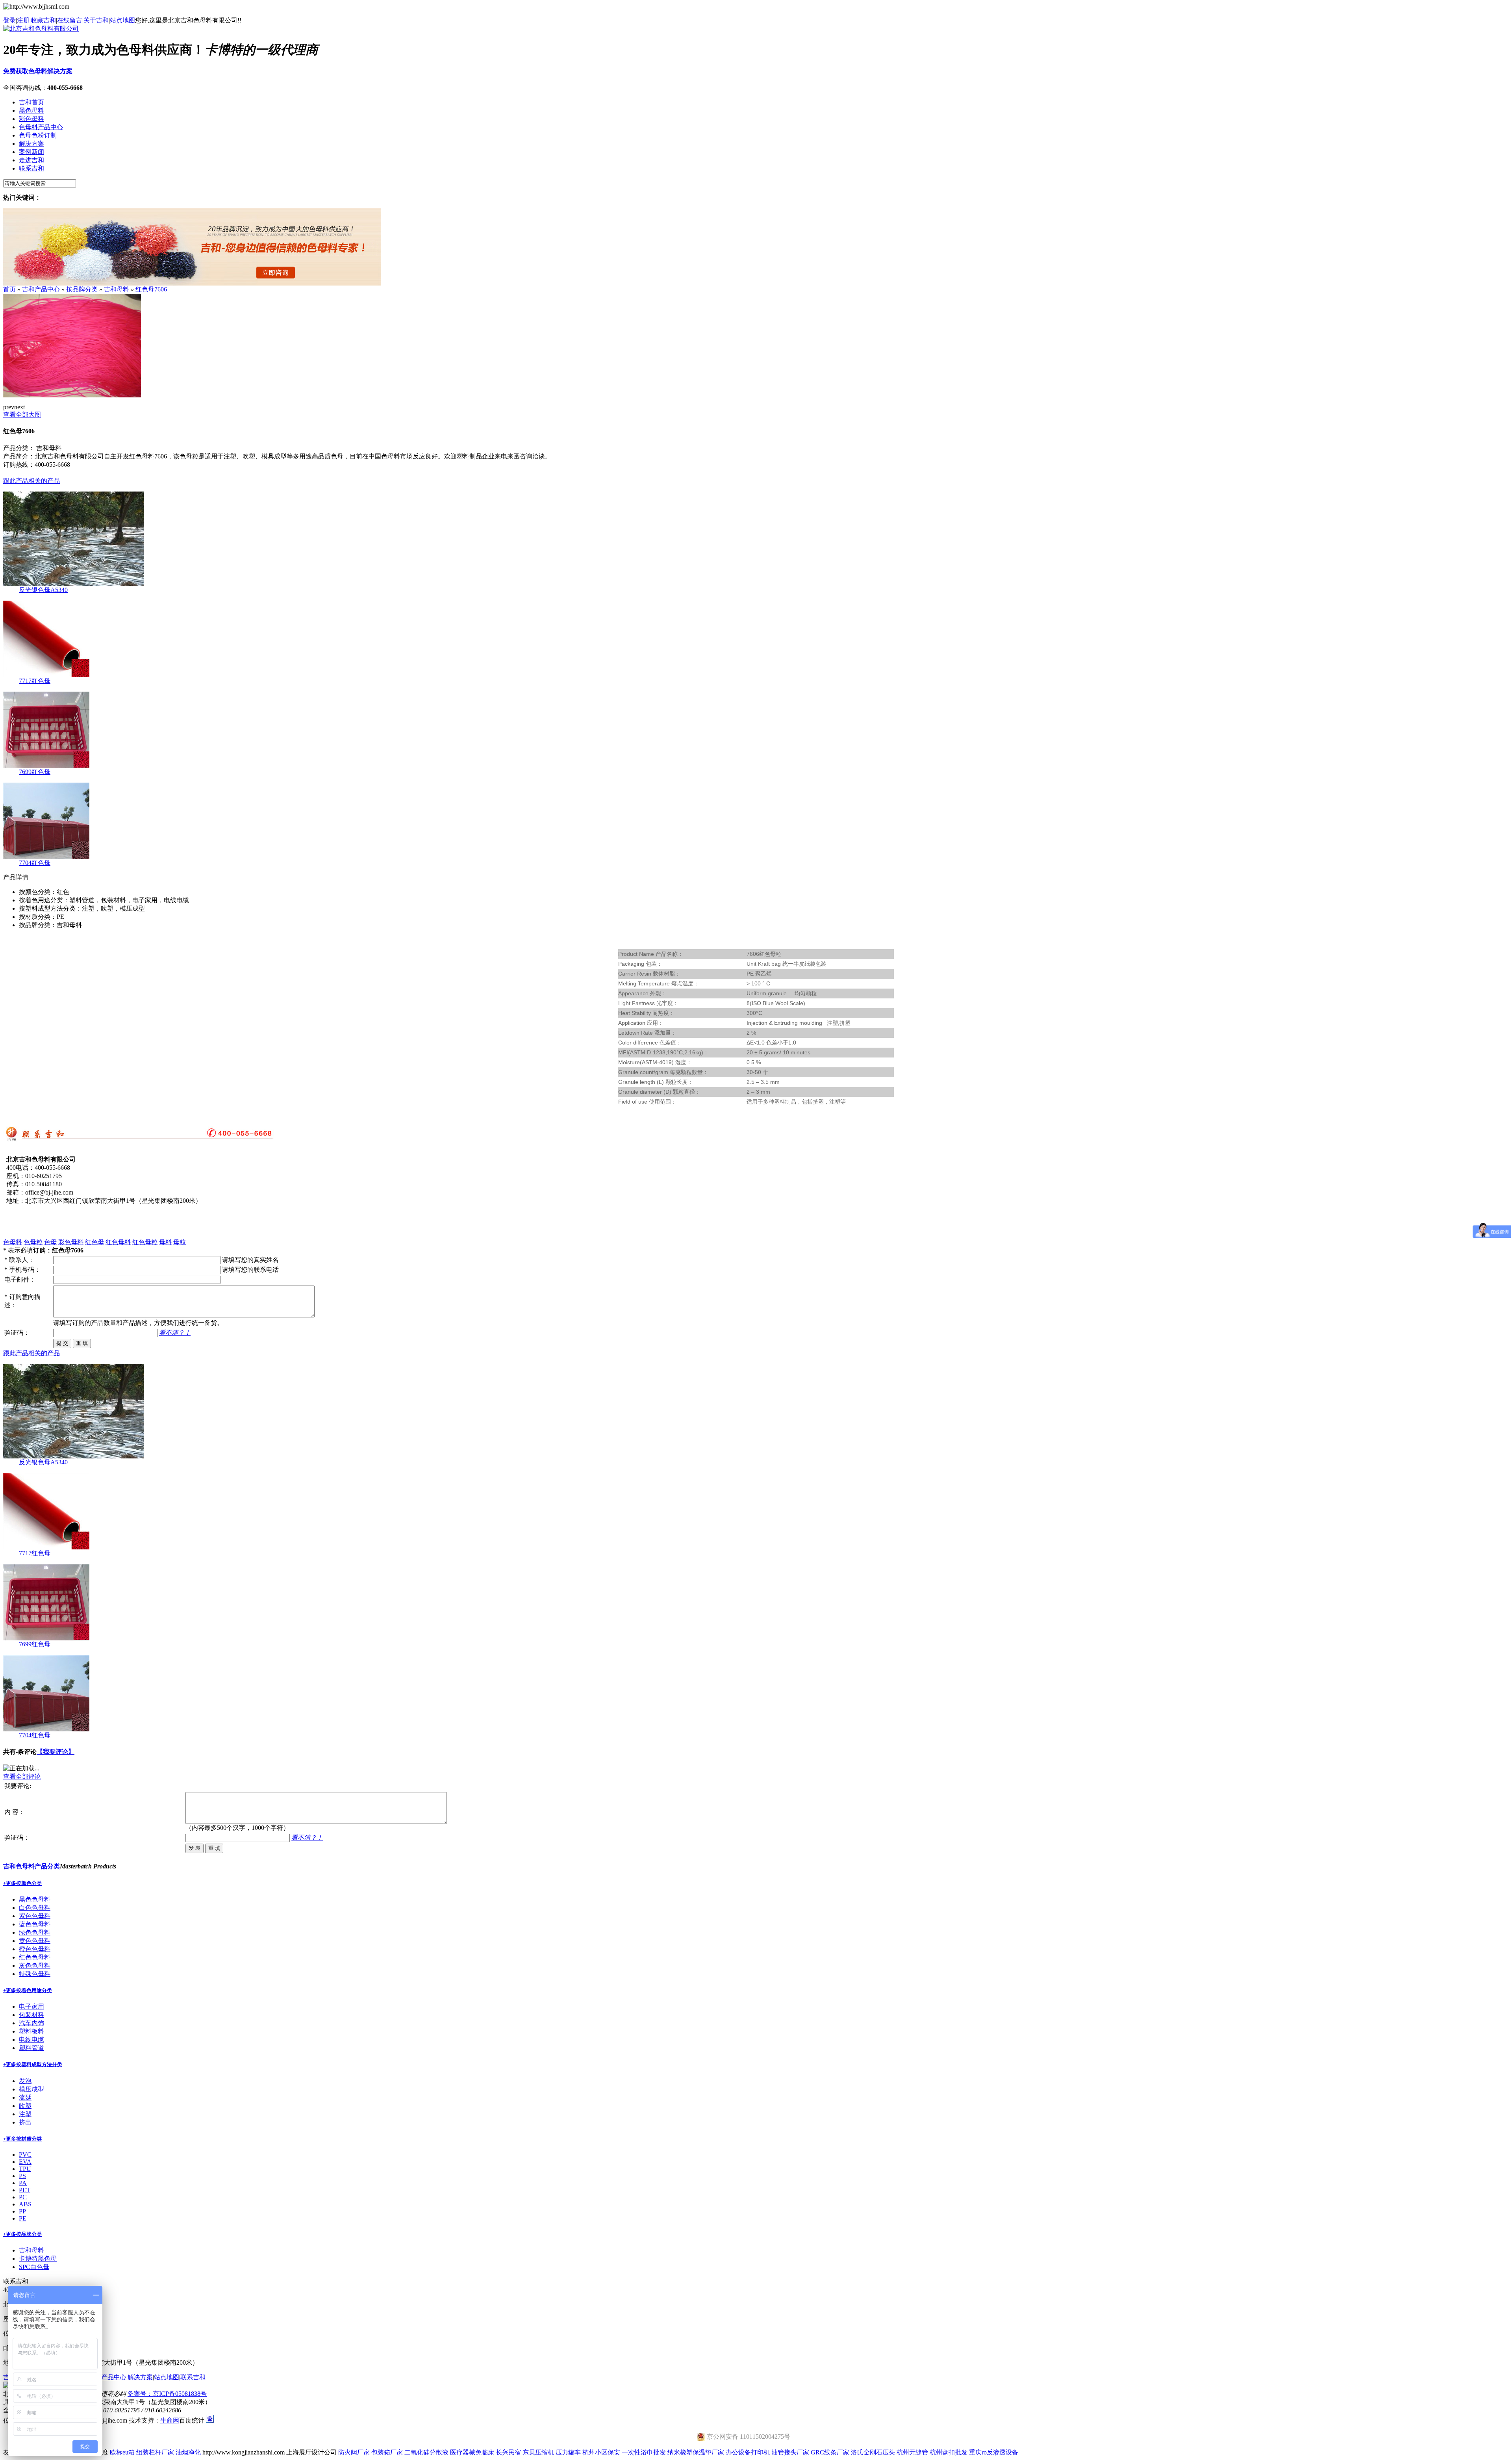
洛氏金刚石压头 (873, 2452)
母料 (165, 1242)
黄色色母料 (35, 1941)
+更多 (10, 1883)
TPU (25, 2169)
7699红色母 (35, 772)
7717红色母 (35, 681)
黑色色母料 (35, 1899)
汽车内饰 (31, 2023)
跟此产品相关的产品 (31, 481)
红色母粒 (145, 1242)
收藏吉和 (43, 20)
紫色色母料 (35, 1916)
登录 (9, 20)
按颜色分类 (29, 1883)
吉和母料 (117, 289)
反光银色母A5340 (43, 590)
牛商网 (170, 2420)
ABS (25, 2204)
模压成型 (31, 2089)
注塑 (25, 2114)
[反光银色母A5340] (74, 584)
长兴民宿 (508, 2452)
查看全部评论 (22, 1776)
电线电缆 (31, 2040)
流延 (25, 2097)
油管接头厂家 (790, 2452)
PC (23, 2197)
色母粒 (33, 1242)
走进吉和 (31, 160)
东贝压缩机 (538, 2452)
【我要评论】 (56, 1752)
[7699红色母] (46, 766)
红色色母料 (35, 1957)
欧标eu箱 (122, 2452)
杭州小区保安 (601, 2452)
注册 (23, 20)
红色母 (94, 1242)
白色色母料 (35, 1908)
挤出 (25, 2122)
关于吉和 (96, 20)
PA (23, 2183)
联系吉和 (31, 168)
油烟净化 (188, 2452)
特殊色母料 (35, 1974)
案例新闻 (31, 152)
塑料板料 (31, 2031)
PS (22, 2176)
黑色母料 (31, 110)
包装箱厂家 (387, 2452)
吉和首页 (31, 102)
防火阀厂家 (354, 2452)
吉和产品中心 (41, 289)
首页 (9, 289)
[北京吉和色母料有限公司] (41, 29)
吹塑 (25, 2106)
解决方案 (31, 144)
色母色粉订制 (38, 135)
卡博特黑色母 (38, 2259)
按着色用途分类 (34, 1990)
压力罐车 (568, 2452)
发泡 (25, 2081)
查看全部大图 (22, 415)
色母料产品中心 (41, 127)
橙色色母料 (35, 1949)
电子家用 (31, 2006)
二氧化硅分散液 (426, 2452)
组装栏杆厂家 (155, 2452)
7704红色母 (35, 863)
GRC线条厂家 (830, 2452)
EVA (25, 2162)
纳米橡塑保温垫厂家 (696, 2452)
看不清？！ (175, 1333)
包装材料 (31, 2015)
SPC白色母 (34, 2267)
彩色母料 (31, 119)
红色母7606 (151, 289)
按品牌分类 (82, 289)
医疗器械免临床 (472, 2452)
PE (23, 2218)
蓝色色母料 (35, 1924)
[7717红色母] (46, 675)
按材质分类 (29, 2139)
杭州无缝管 (912, 2452)
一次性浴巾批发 (644, 2452)
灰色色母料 (35, 1966)
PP (22, 2211)
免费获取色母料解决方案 (38, 71)
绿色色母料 (35, 1932)
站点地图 (122, 20)
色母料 (13, 1242)
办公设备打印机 (748, 2452)
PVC (25, 2155)
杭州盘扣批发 (949, 2452)
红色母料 (118, 1242)
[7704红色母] (46, 857)
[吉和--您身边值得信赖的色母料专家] (192, 283)
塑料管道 (31, 2048)
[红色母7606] (72, 395)
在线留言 (70, 20)
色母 (50, 1242)
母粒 (180, 1242)
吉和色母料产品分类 (31, 1866)
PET (25, 2190)
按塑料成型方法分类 (39, 2064)
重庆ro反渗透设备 (994, 2452)
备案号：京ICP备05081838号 (167, 2394)
